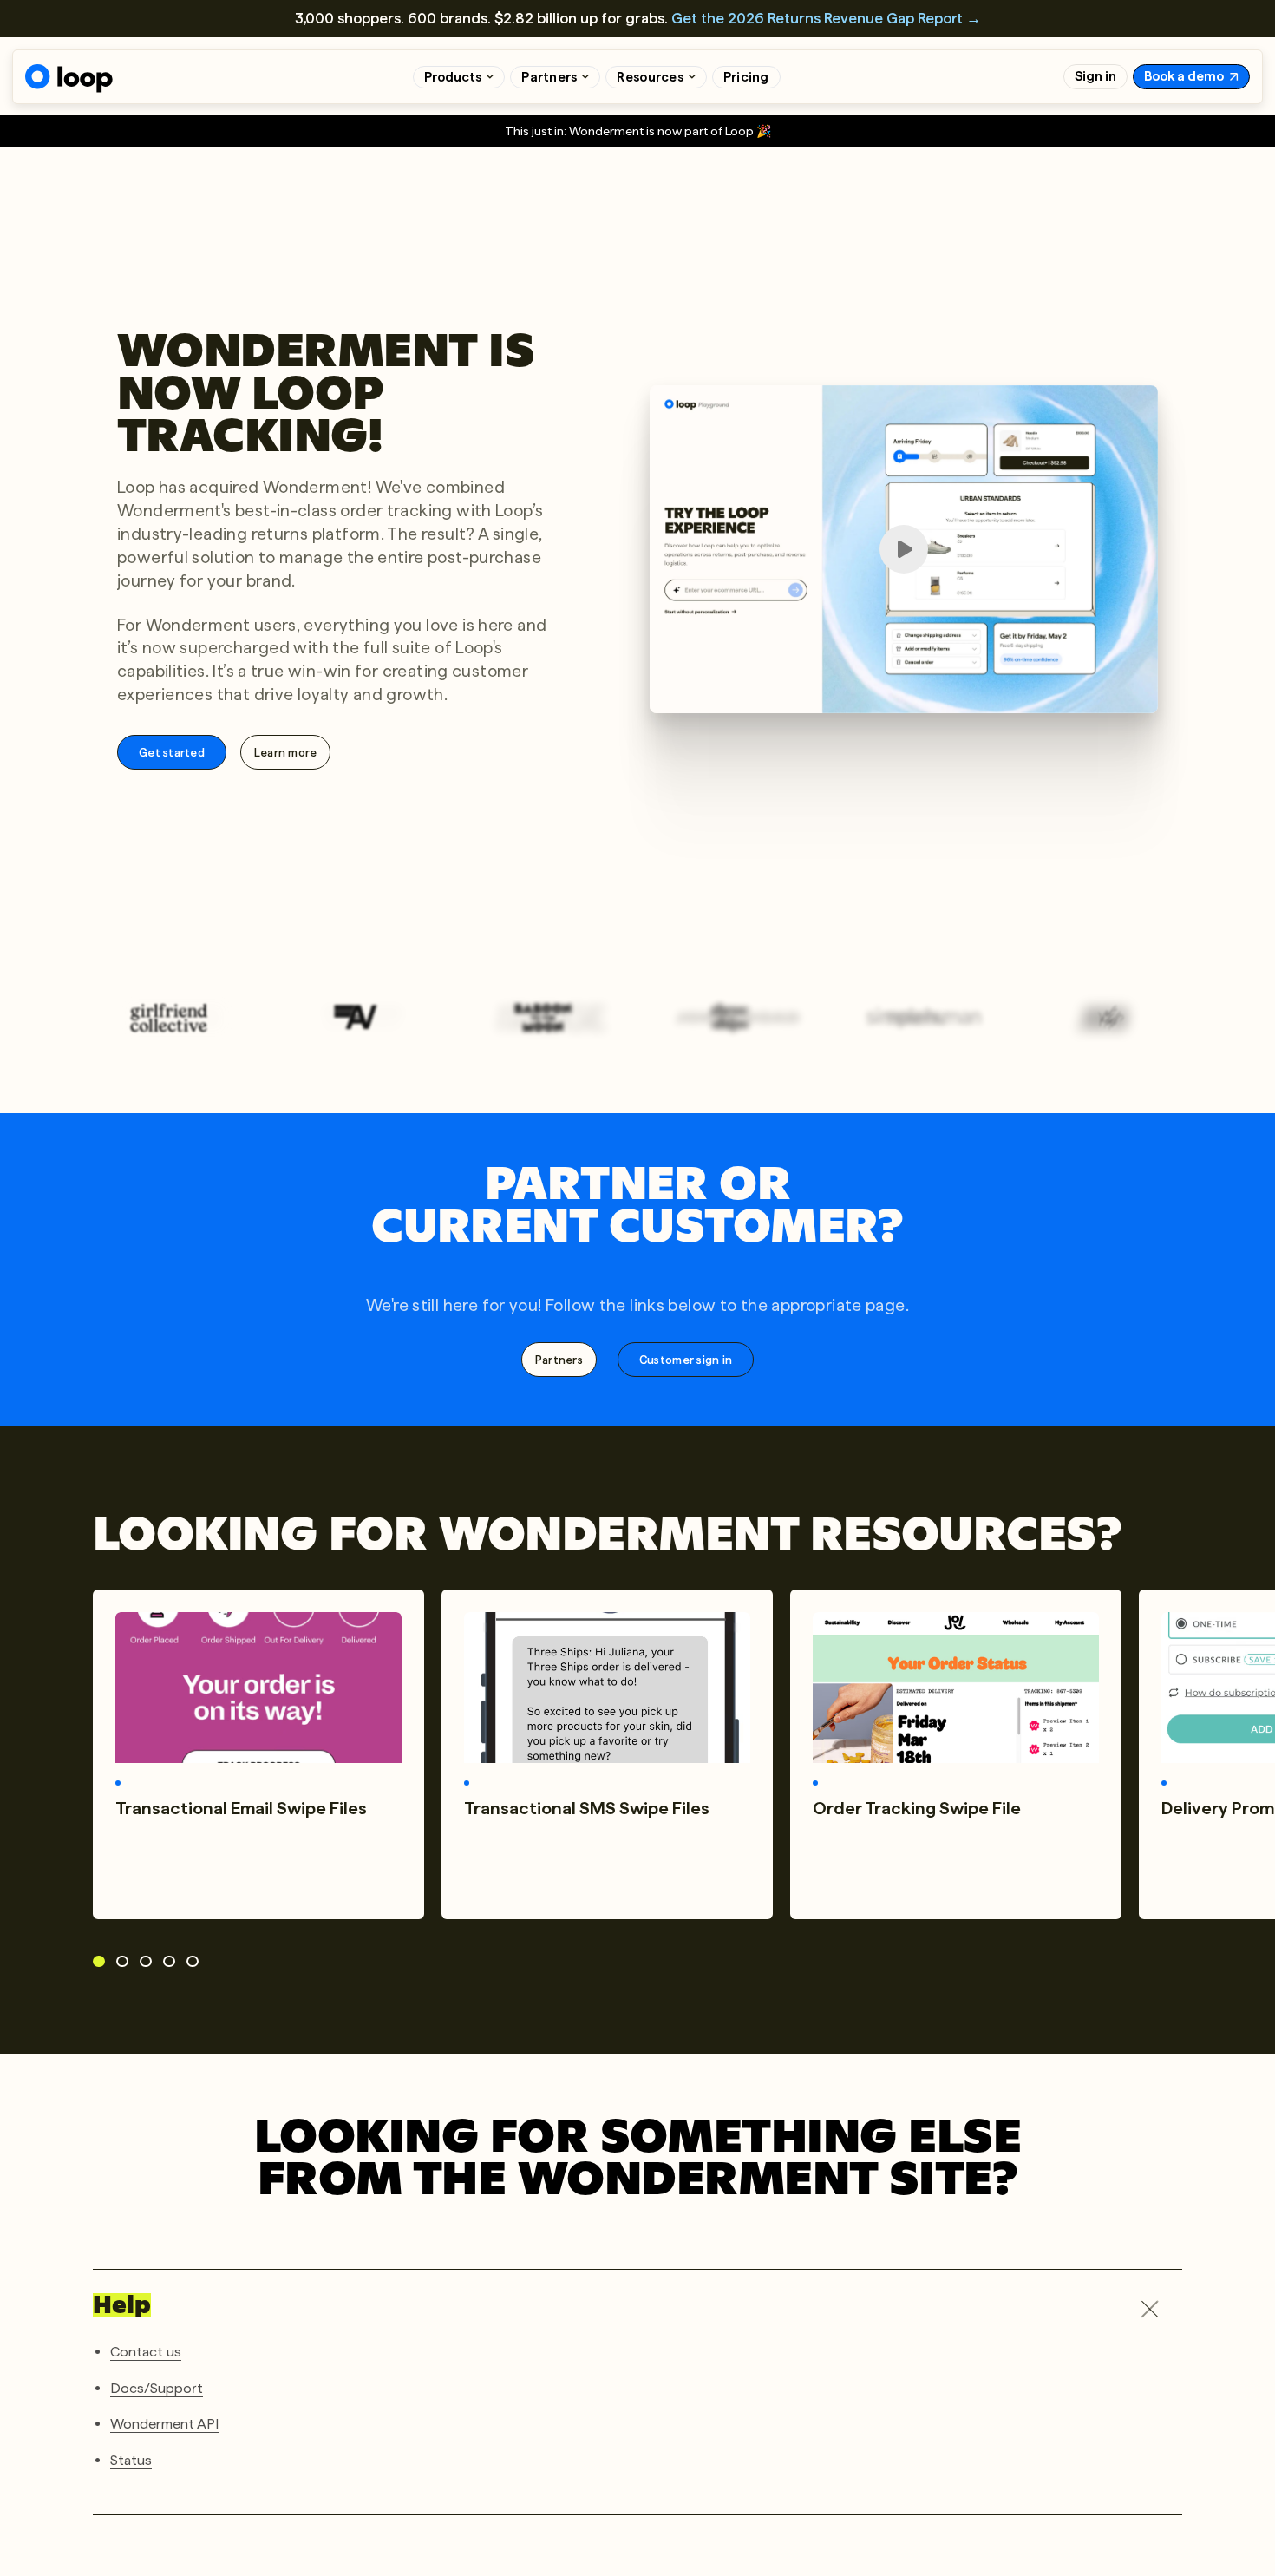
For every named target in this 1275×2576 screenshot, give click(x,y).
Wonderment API (164, 2424)
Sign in (1095, 76)
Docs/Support (157, 2387)
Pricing (746, 77)
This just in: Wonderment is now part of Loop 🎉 (638, 131)
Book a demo (1184, 76)
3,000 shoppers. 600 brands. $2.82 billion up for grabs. (638, 18)
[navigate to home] (69, 79)
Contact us (146, 2352)
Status (131, 2459)
